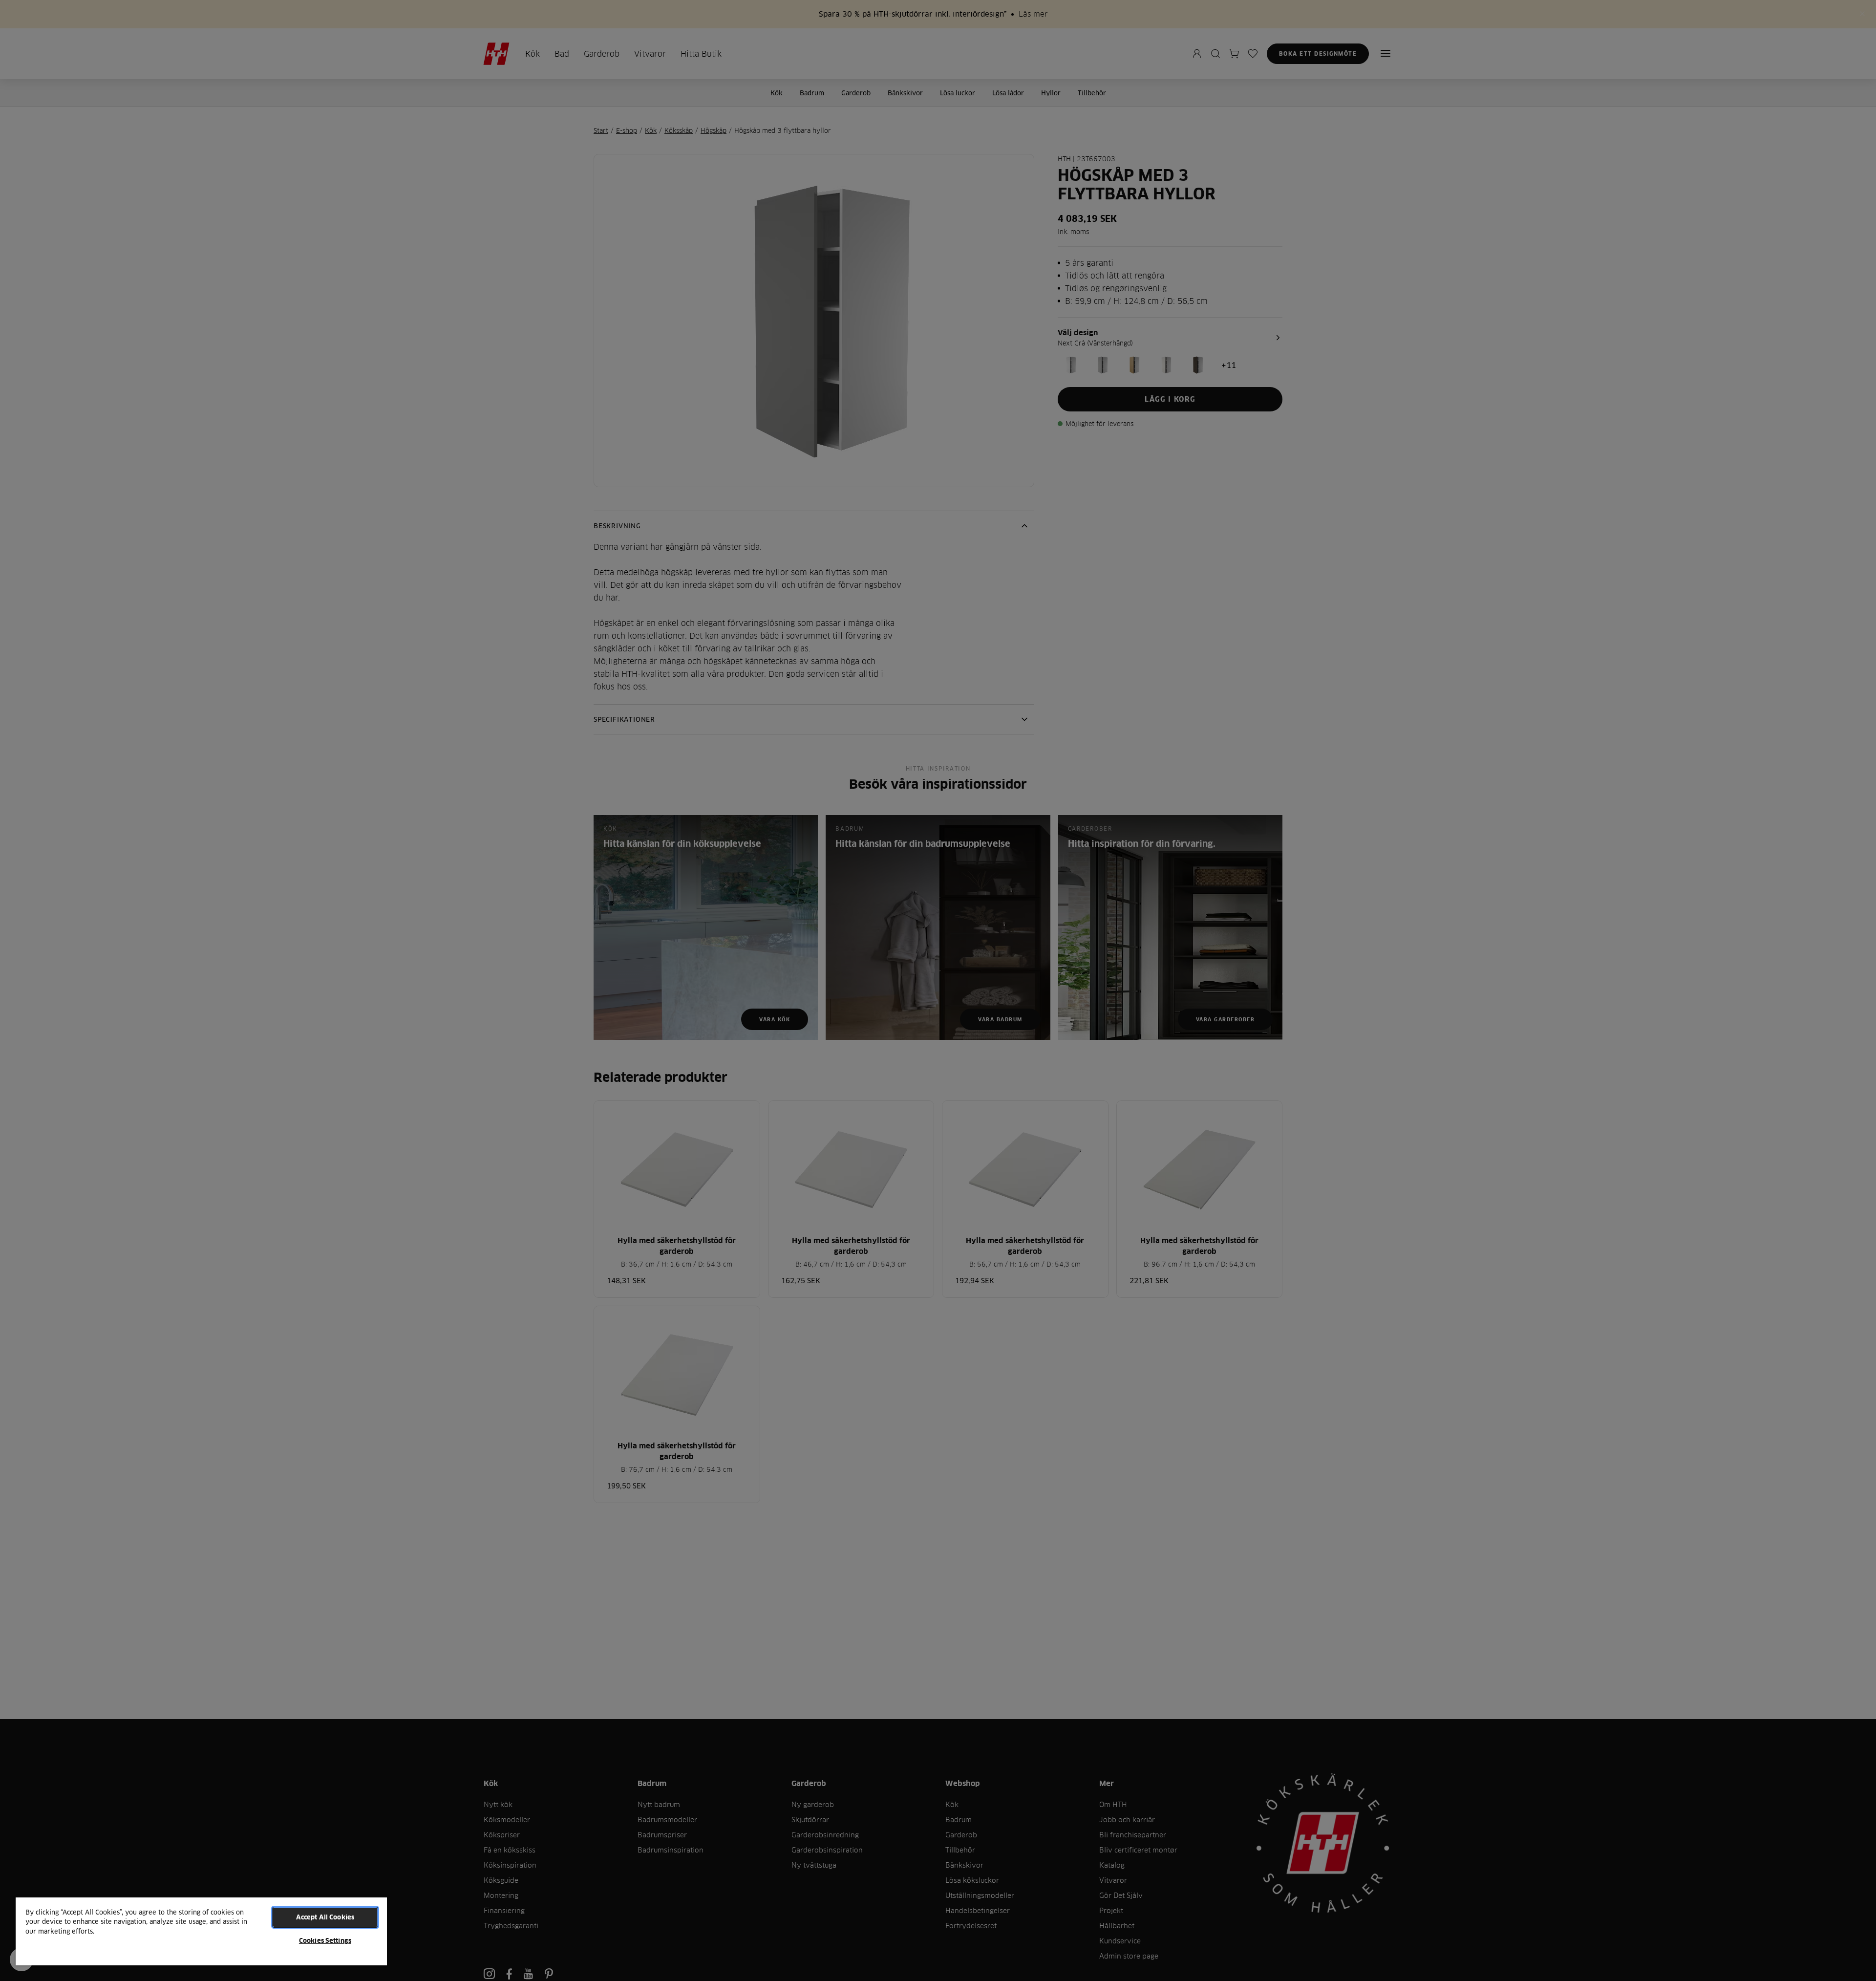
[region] (201, 1931)
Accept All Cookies (325, 1917)
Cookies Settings (325, 1940)
